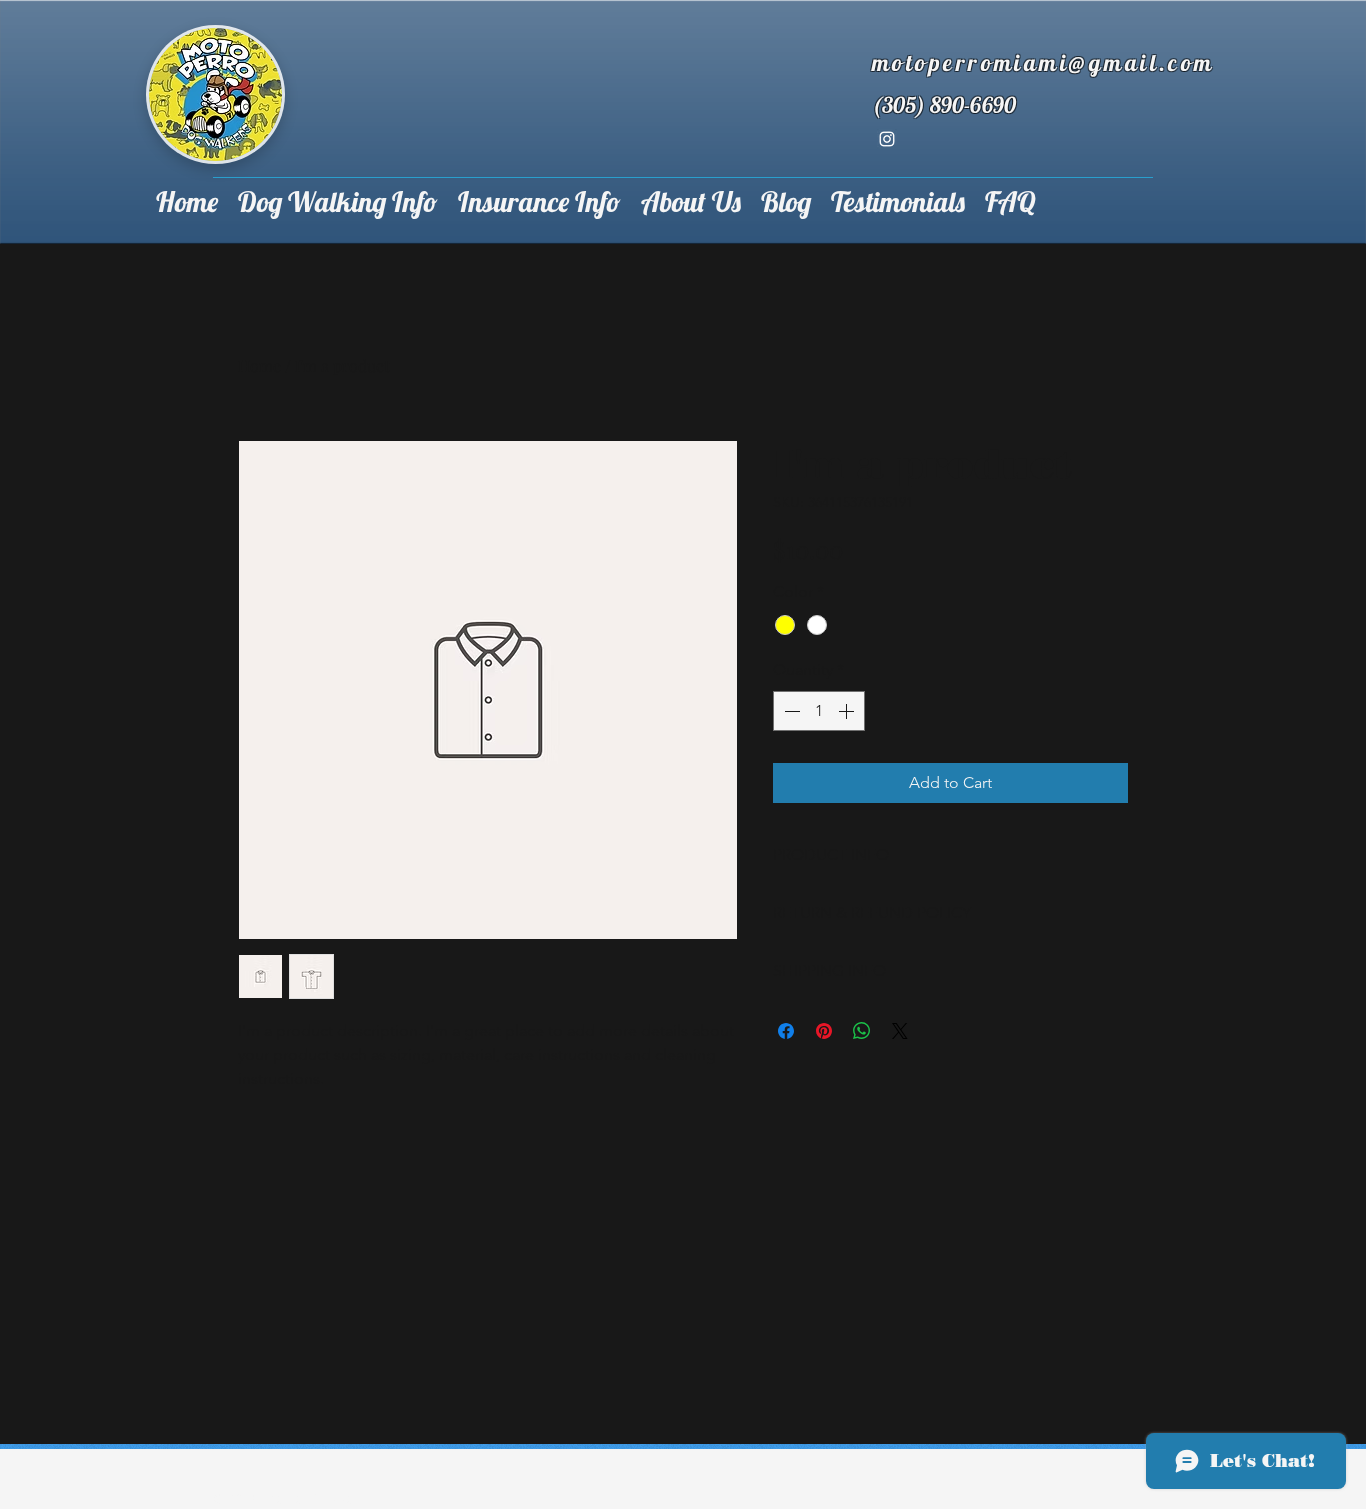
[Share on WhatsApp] (862, 1031)
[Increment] (848, 711)
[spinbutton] (819, 711)
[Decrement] (790, 711)
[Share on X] (900, 1031)
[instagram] (887, 139)
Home (259, 365)
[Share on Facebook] (786, 1031)
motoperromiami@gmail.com (1043, 62)
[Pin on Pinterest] (824, 1031)
